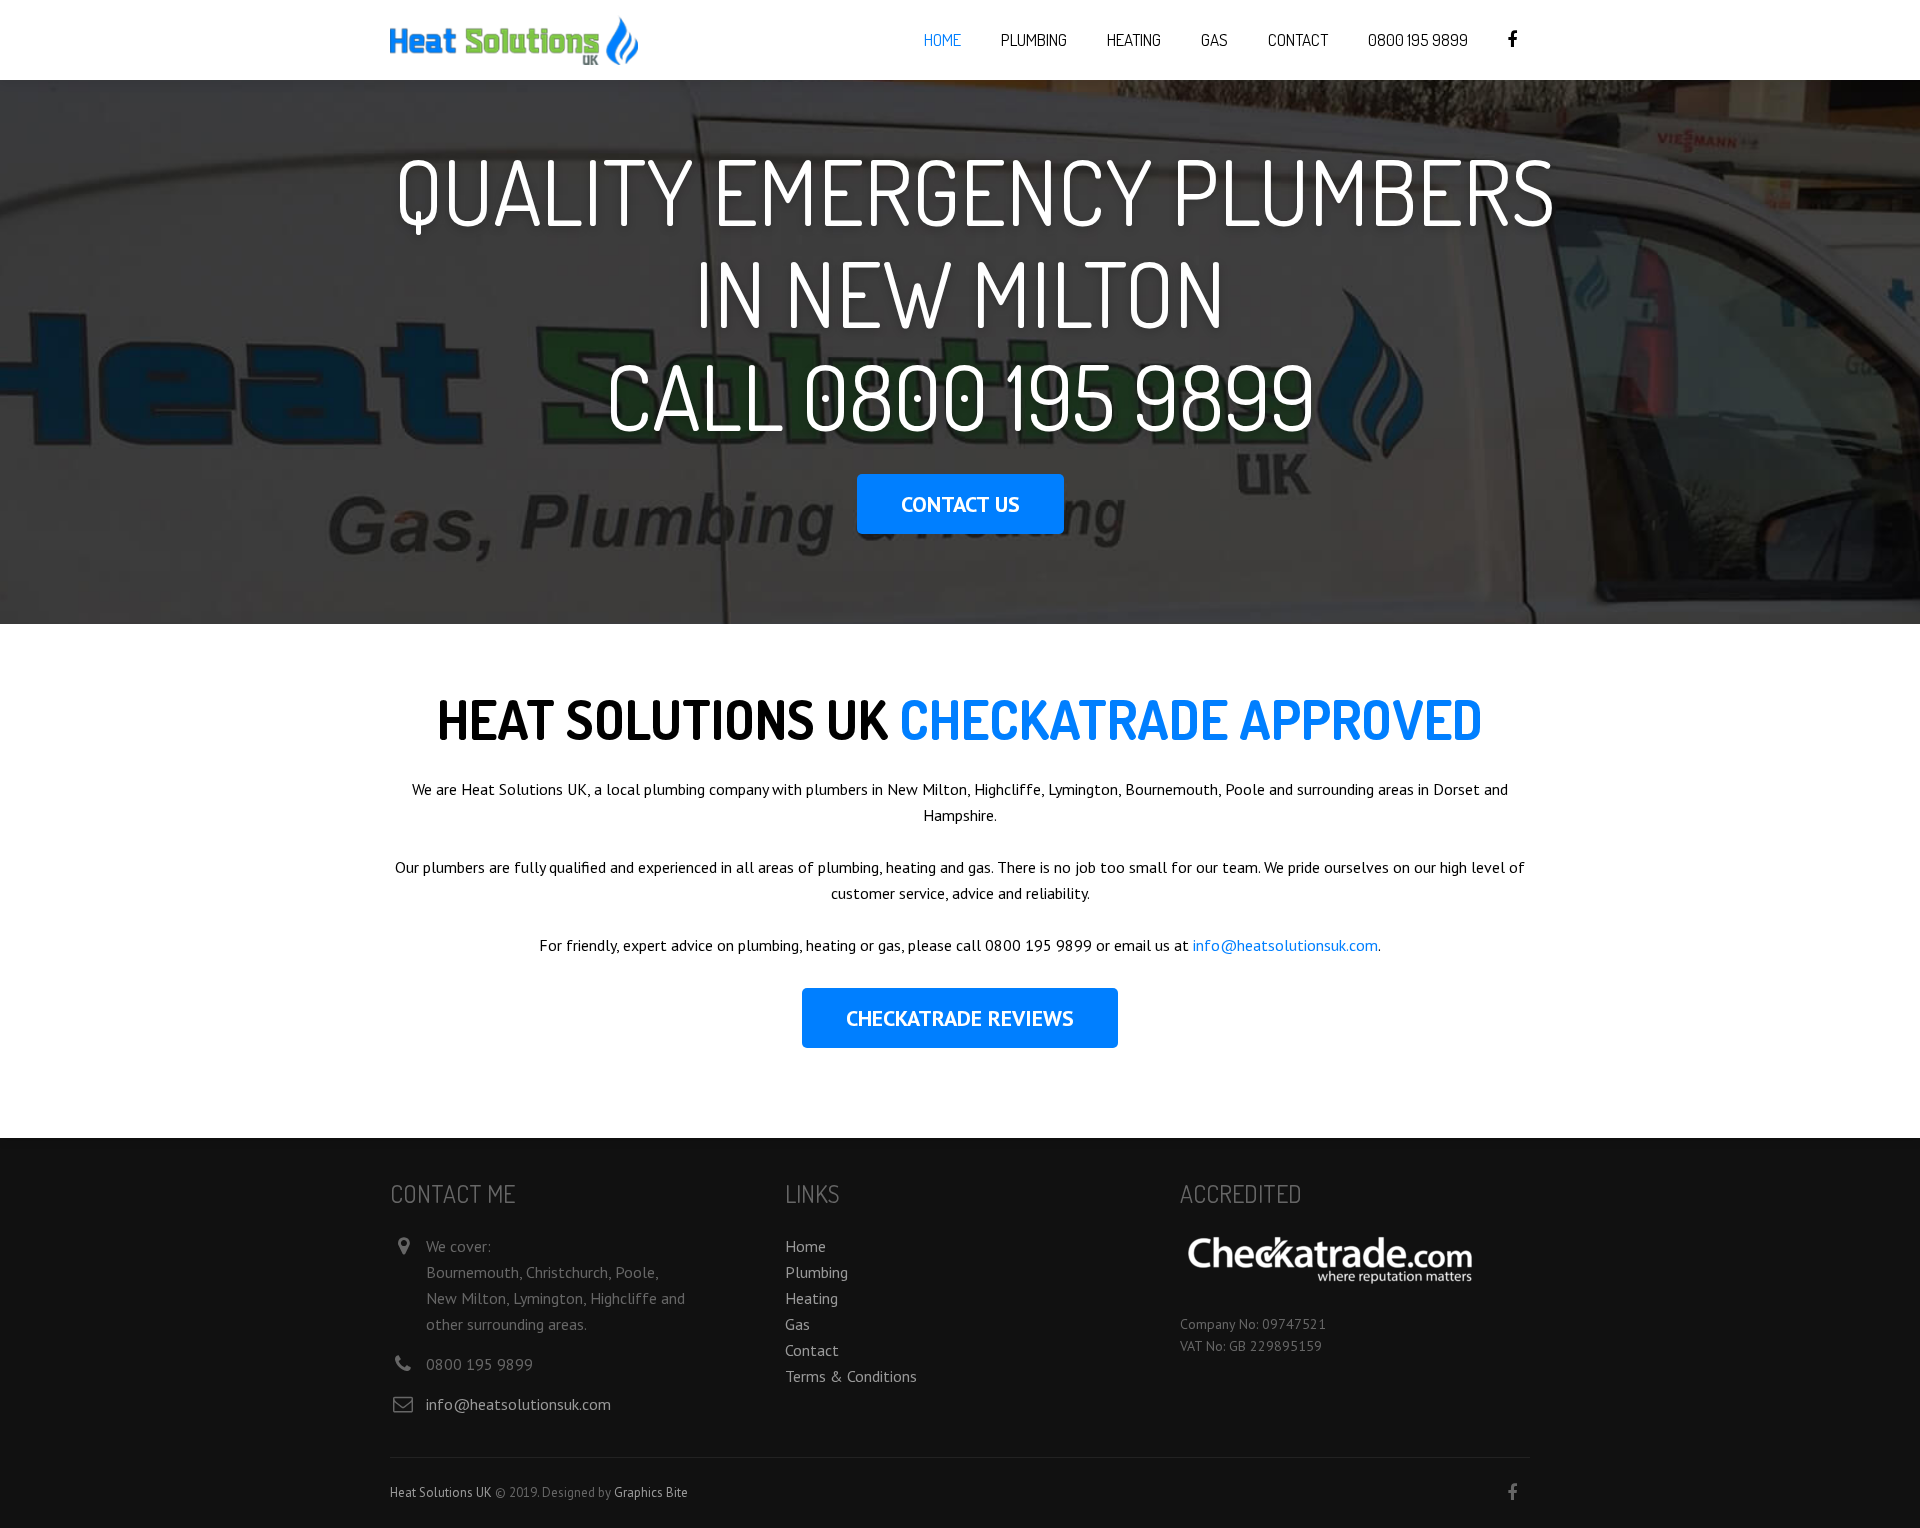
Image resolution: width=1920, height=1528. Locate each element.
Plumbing (816, 1272)
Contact (812, 1350)
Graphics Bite (651, 1492)
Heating (811, 1298)
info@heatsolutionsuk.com (1285, 945)
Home (805, 1246)
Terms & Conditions (851, 1376)
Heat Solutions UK (441, 1492)
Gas (797, 1324)
